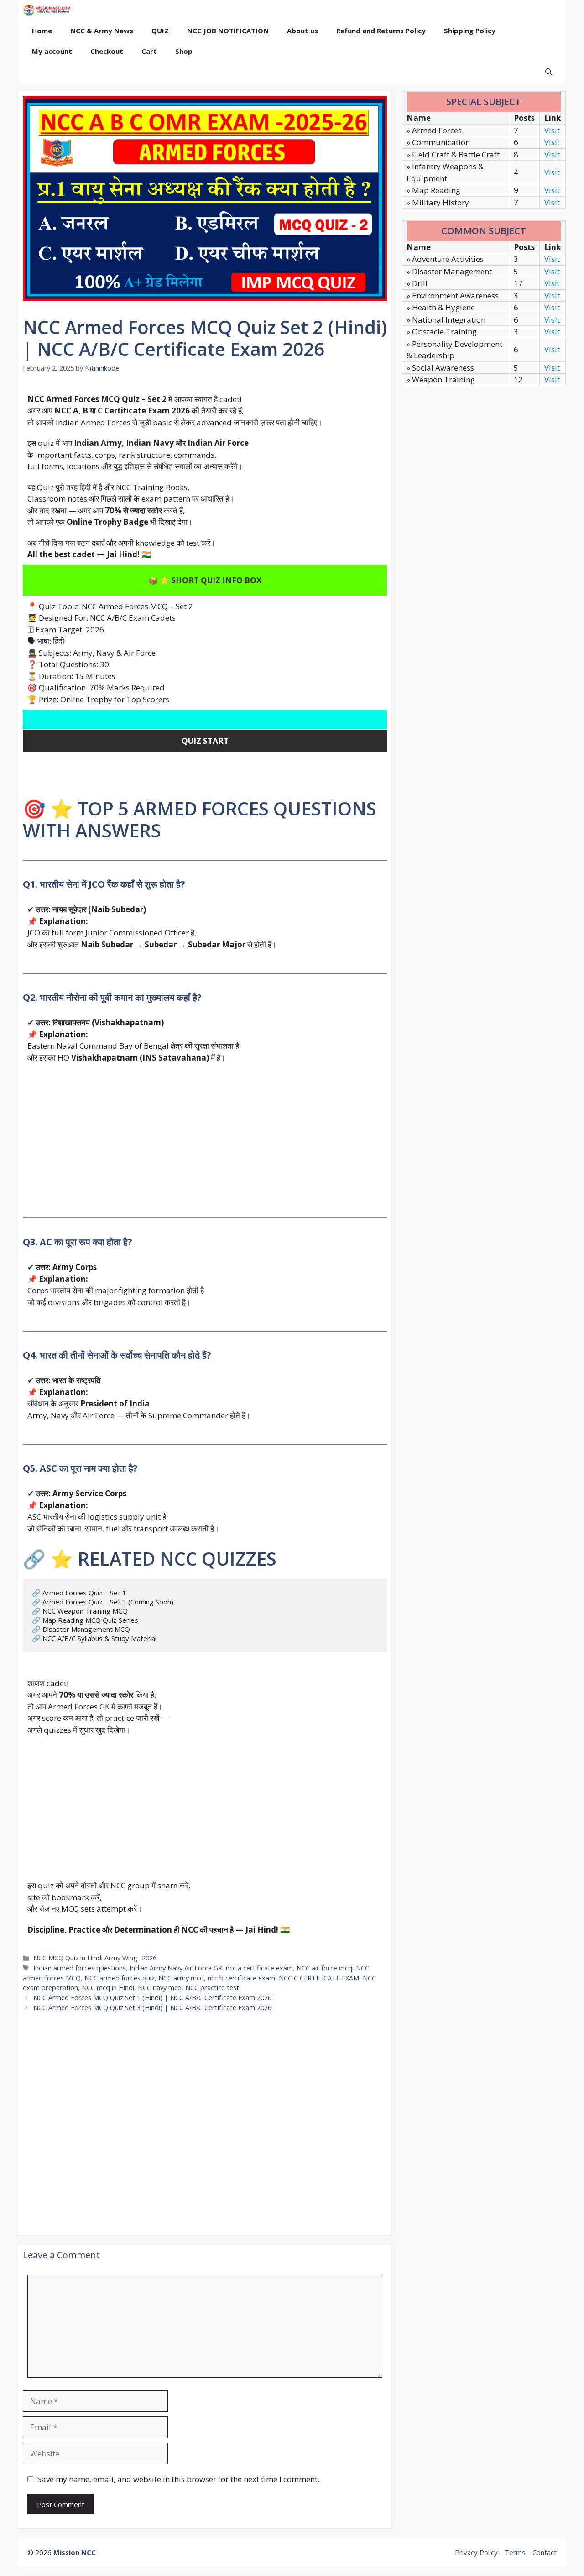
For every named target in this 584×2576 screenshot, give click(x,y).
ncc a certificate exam (259, 1968)
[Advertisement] (205, 1135)
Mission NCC (75, 2552)
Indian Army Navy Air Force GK (176, 1968)
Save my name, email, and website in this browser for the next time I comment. (178, 2479)
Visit (552, 130)
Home (42, 31)
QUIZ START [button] (205, 741)
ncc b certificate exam (241, 1978)
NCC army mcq (181, 1978)
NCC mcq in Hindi (108, 1988)
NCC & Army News (102, 31)
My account (52, 51)
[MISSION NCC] (47, 10)
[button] (549, 72)
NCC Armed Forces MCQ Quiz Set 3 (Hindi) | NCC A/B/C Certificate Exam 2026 (152, 2008)
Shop (184, 51)
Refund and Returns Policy (381, 31)
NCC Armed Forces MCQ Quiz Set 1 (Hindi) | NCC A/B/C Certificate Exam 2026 (152, 1998)
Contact (545, 2552)
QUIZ (160, 31)
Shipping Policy (470, 31)
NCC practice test (212, 1988)
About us (302, 31)
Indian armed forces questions (80, 1968)
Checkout (107, 51)
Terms (515, 2552)
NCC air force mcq (324, 1968)
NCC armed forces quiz (120, 1978)
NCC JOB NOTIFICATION (228, 31)
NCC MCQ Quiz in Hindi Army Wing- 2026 (95, 1958)
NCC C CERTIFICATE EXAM (319, 1978)
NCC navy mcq (160, 1988)
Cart (149, 51)
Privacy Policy (476, 2552)
